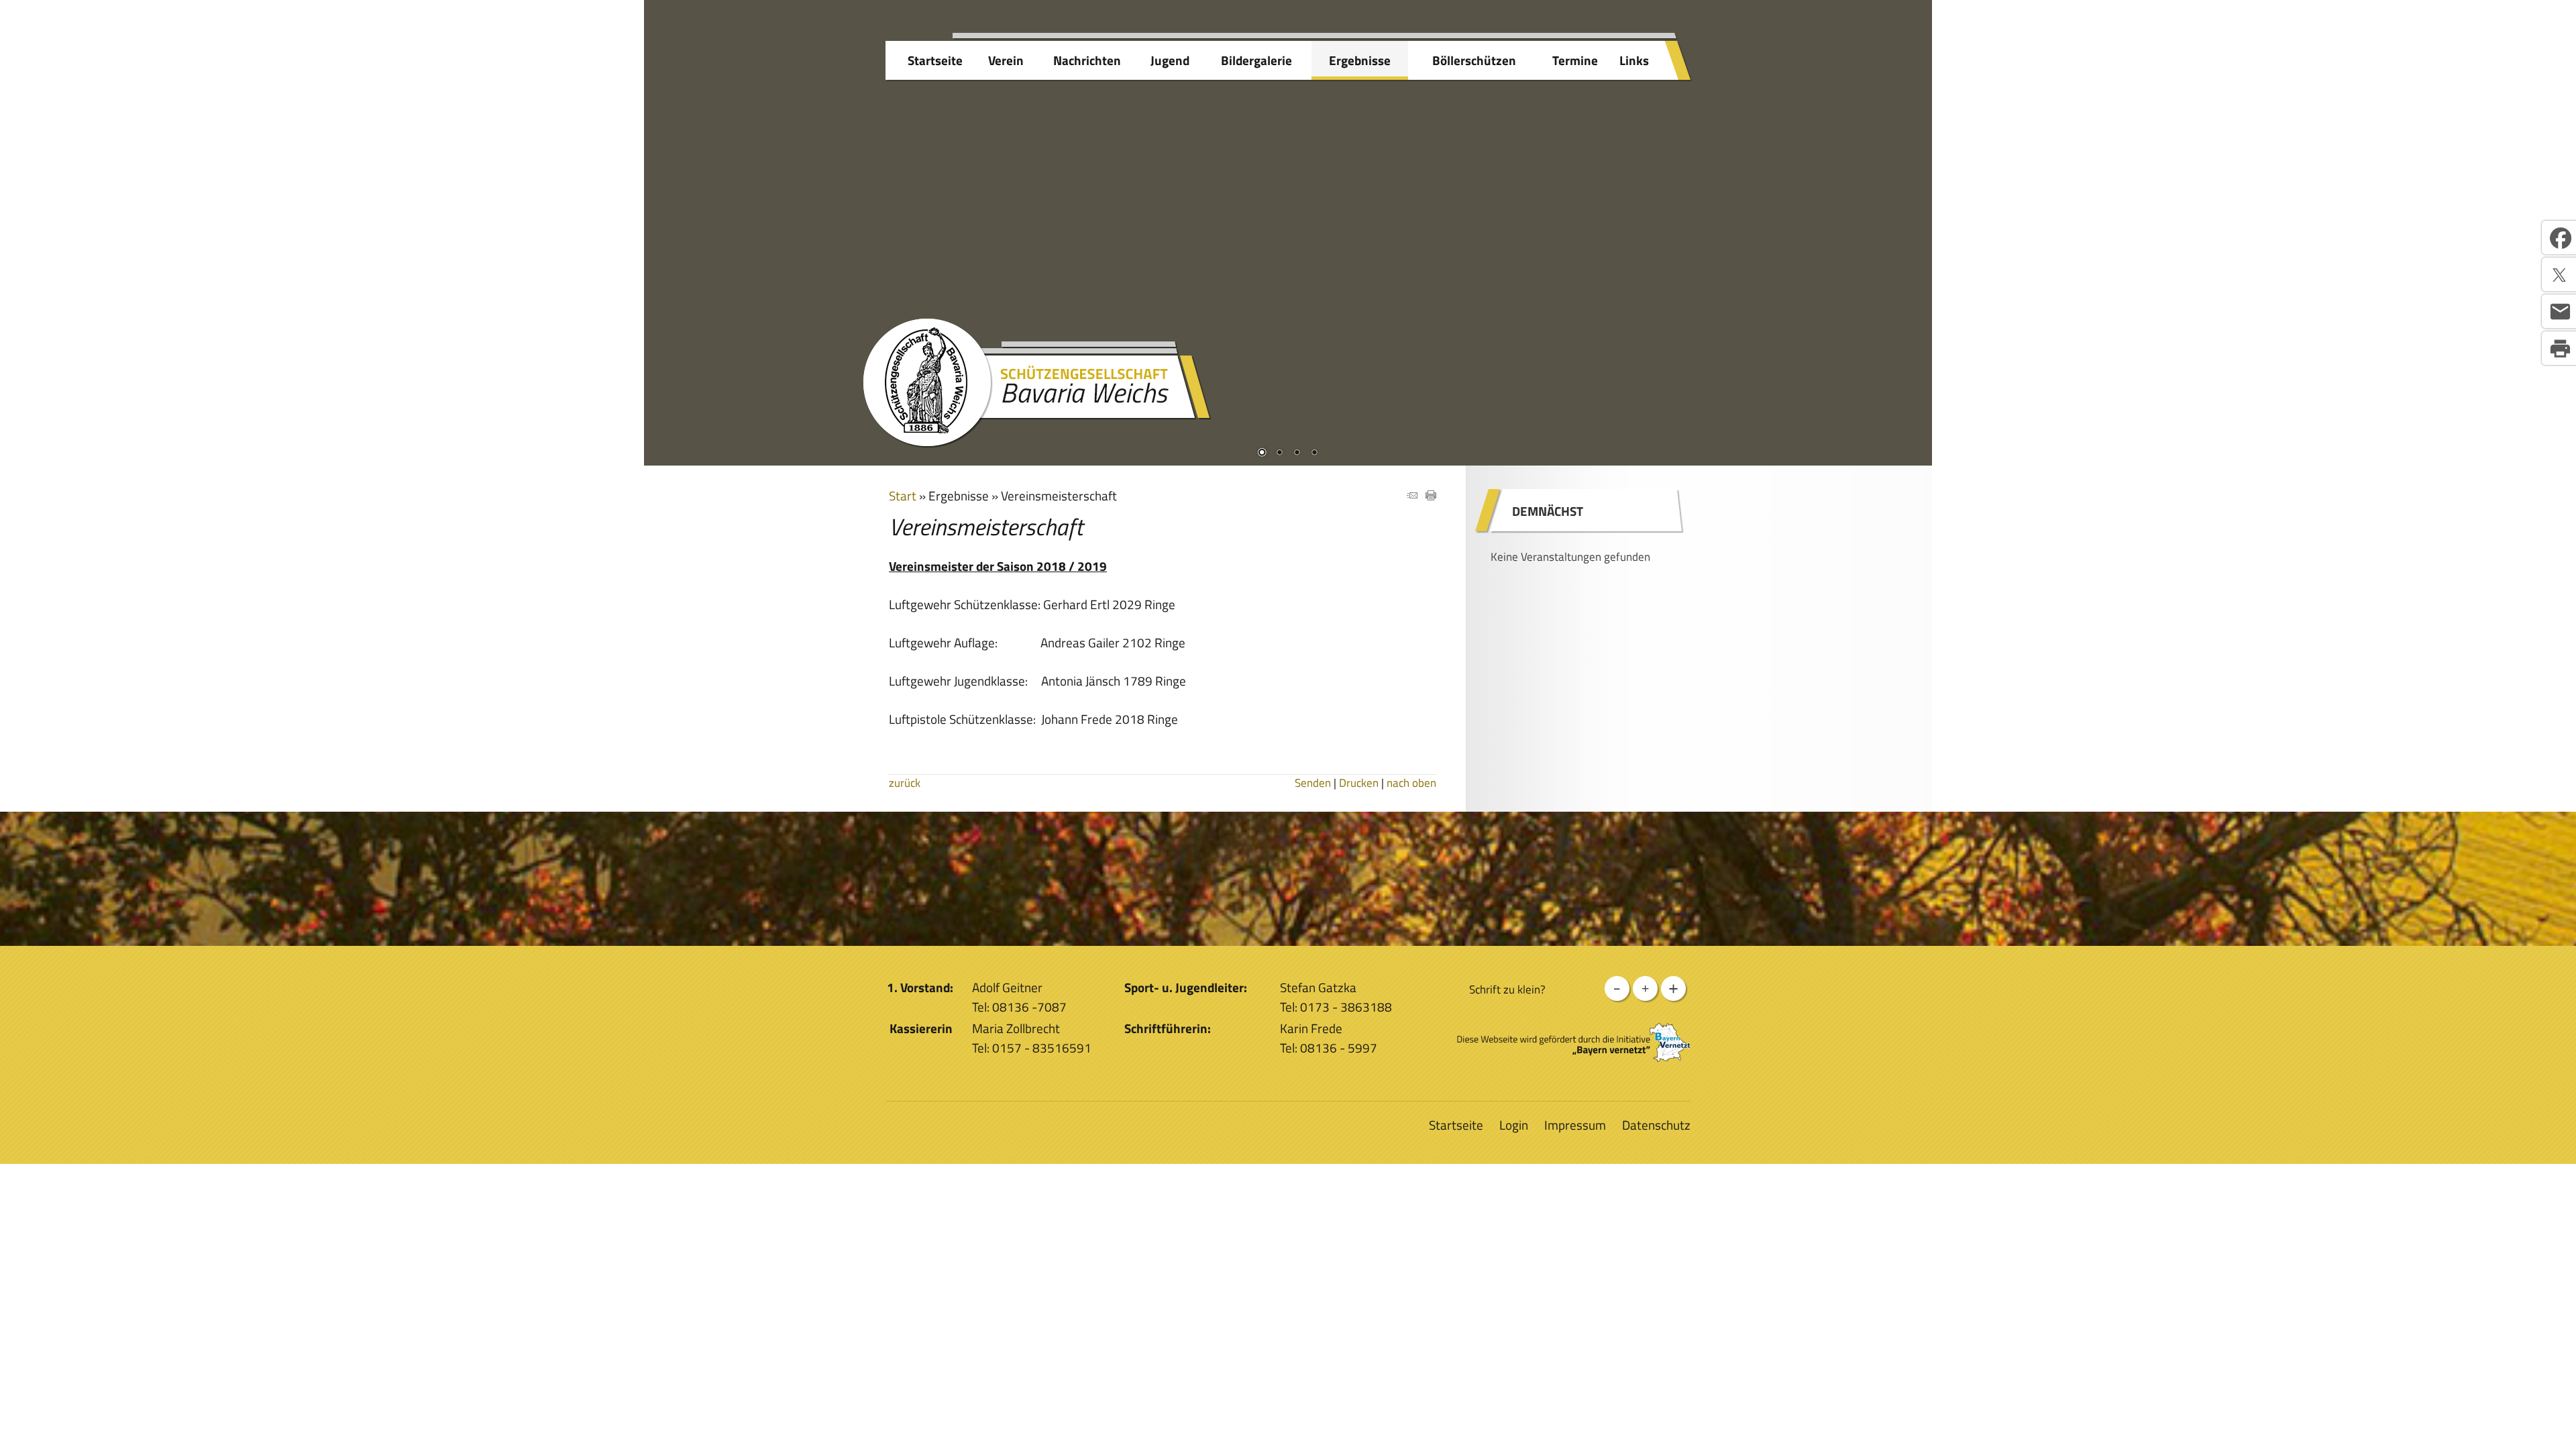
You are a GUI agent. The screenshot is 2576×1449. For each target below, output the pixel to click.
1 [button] (1262, 453)
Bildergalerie (1256, 60)
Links (1634, 60)
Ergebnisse (1360, 60)
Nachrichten (1087, 60)
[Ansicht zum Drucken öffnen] (1431, 495)
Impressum (1575, 1125)
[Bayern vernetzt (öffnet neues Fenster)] (1574, 1057)
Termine (1575, 60)
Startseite (935, 60)
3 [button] (1297, 453)
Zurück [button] (664, 219)
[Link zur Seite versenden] (1412, 495)
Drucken (1359, 783)
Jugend (1170, 60)
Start (903, 495)
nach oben (1411, 783)
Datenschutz (1656, 1125)
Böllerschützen (1474, 60)
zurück (905, 783)
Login (1514, 1125)
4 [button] (1314, 453)
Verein (1006, 60)
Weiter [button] (1912, 219)
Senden (1313, 783)
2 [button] (1279, 453)
